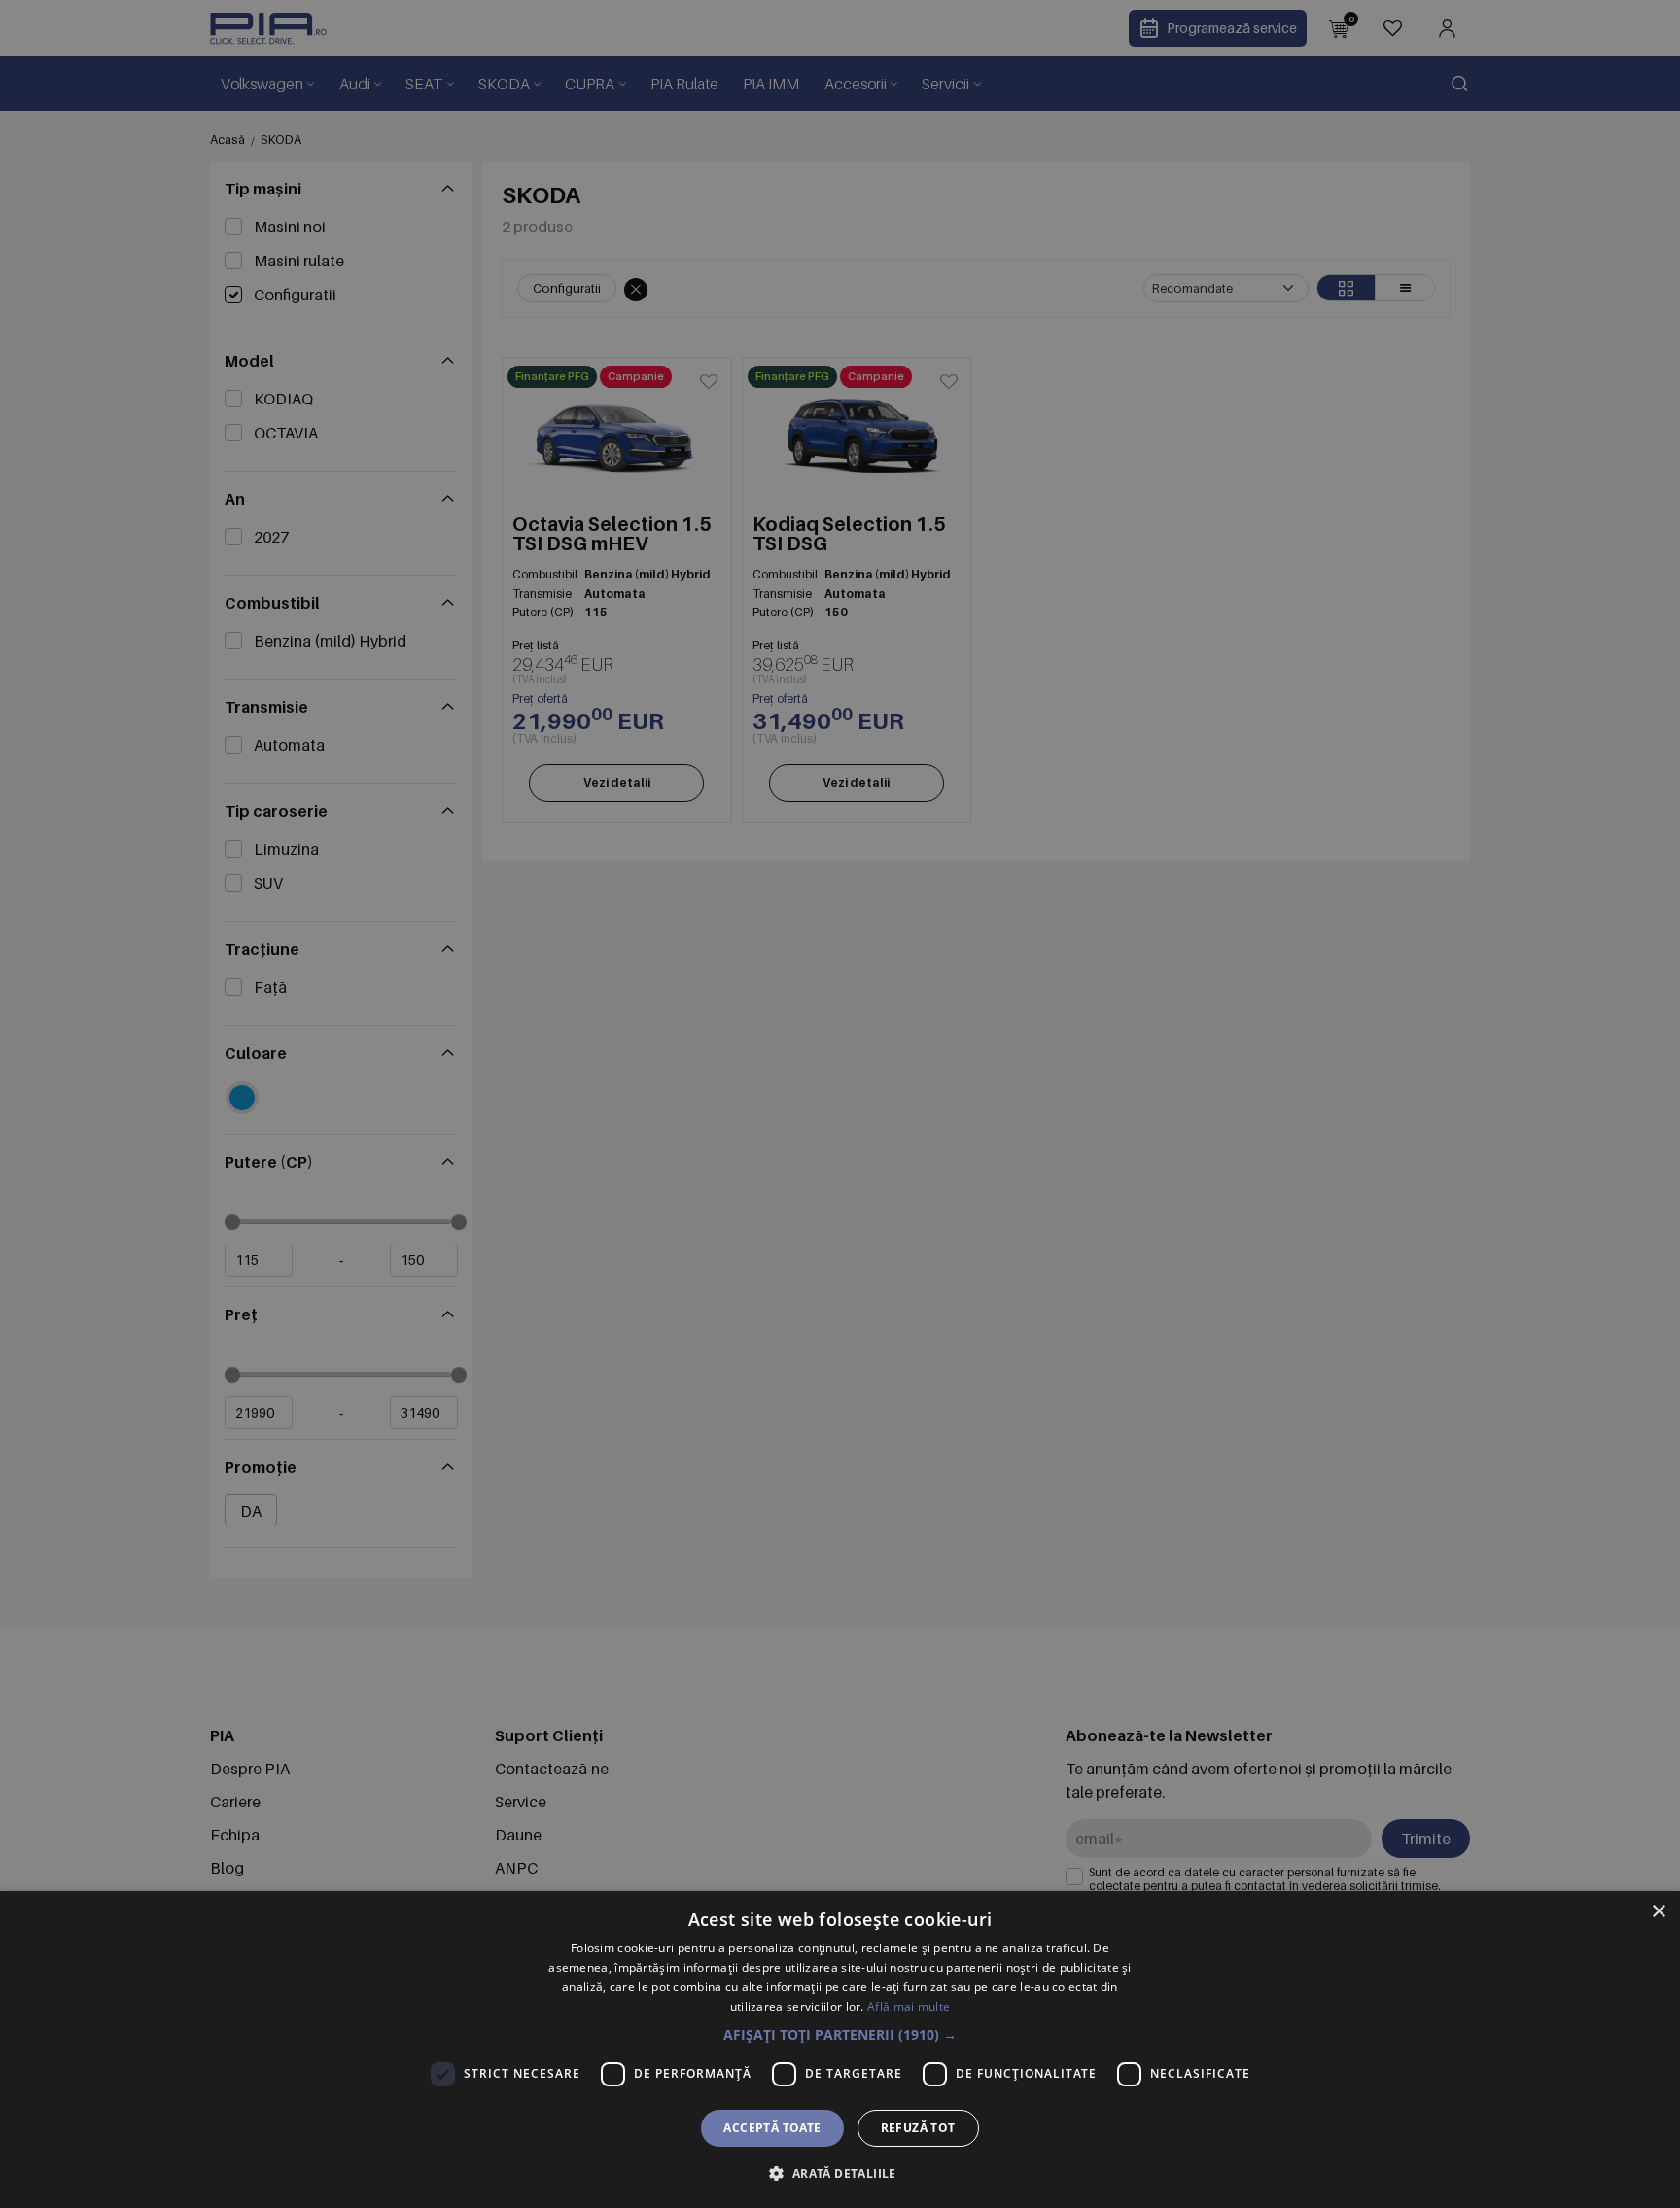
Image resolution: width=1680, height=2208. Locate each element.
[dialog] (840, 2050)
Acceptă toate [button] (772, 2128)
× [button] (1658, 1912)
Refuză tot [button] (918, 2128)
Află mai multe (909, 2006)
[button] (840, 2034)
